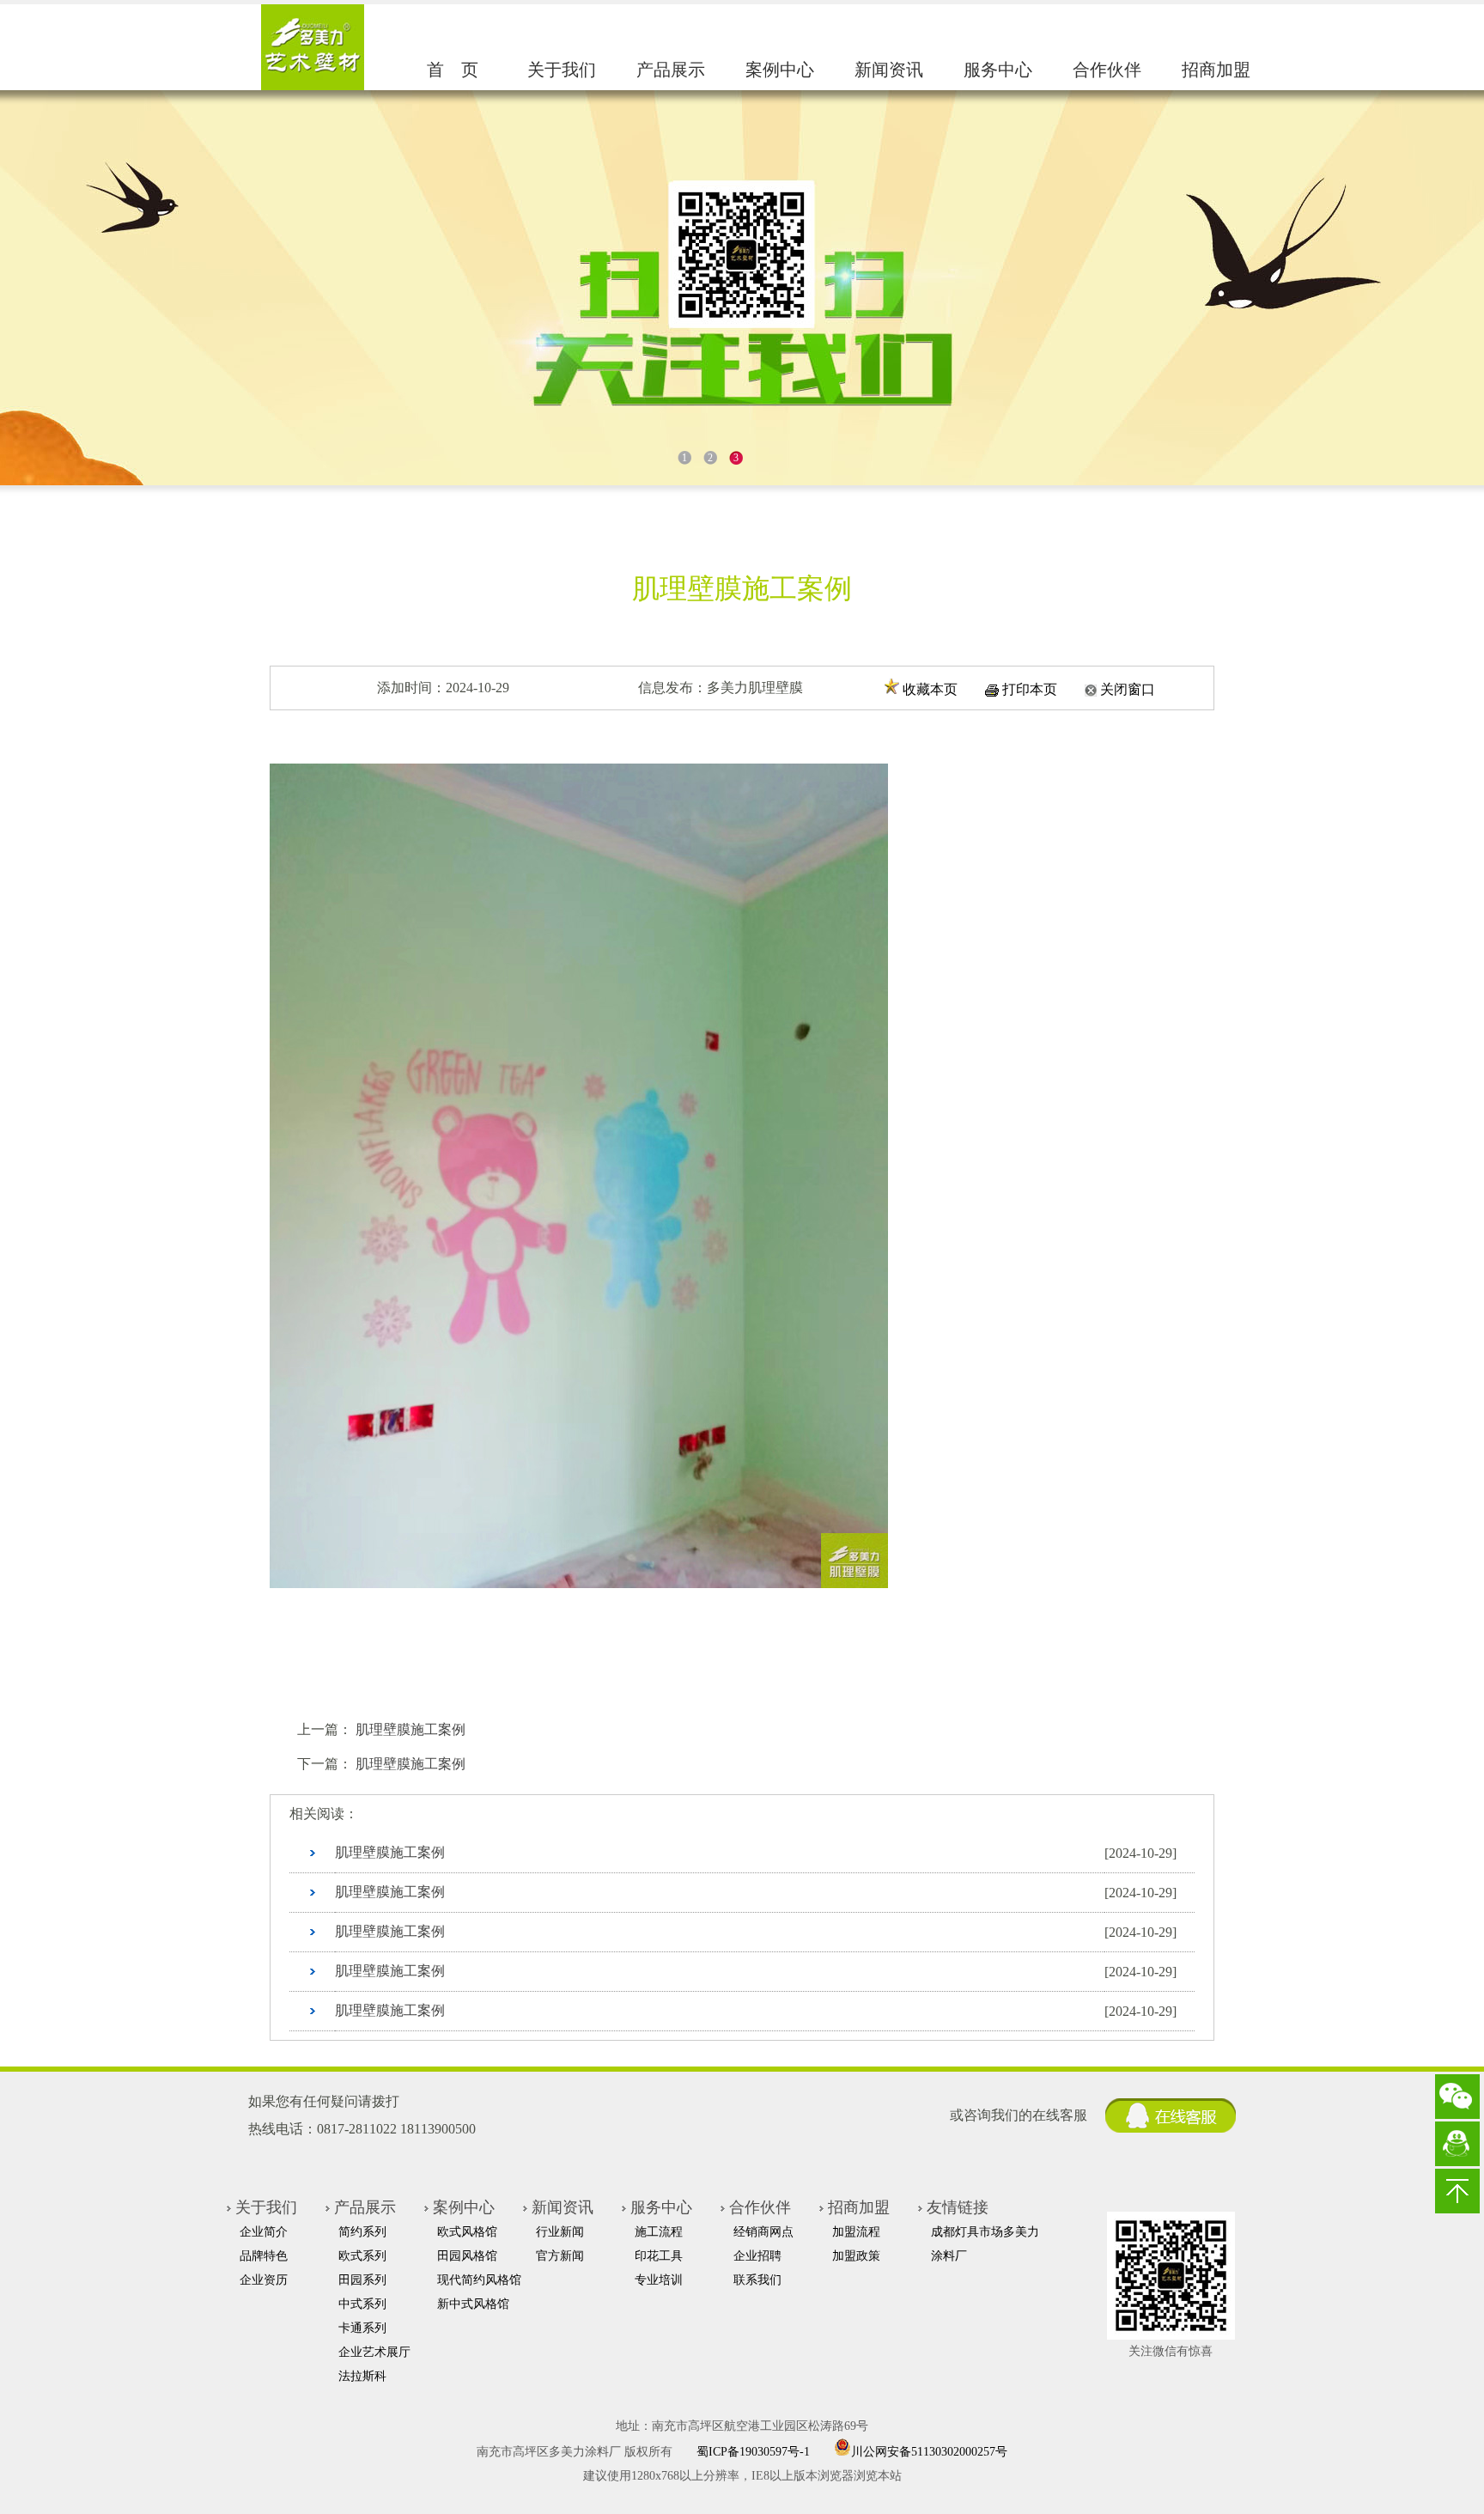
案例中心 (780, 70)
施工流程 (659, 2232)
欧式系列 (362, 2256)
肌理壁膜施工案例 (411, 1729)
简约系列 (362, 2232)
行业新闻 (560, 2232)
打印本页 (1030, 689)
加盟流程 (856, 2232)
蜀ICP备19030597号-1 (753, 2452)
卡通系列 (362, 2328)
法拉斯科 (362, 2376)
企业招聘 (757, 2256)
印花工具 (659, 2256)
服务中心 (998, 70)
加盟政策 (856, 2256)
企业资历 (264, 2280)
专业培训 (659, 2280)
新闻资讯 (889, 70)
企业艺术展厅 (374, 2352)
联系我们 (757, 2280)
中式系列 (362, 2304)
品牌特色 (264, 2256)
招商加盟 (1216, 70)
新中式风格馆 (473, 2304)
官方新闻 (560, 2256)
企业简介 (264, 2232)
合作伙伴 (1107, 70)
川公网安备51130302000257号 (929, 2450)
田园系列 (362, 2280)
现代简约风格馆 (479, 2280)
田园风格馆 (467, 2256)
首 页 (453, 70)
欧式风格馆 (467, 2232)
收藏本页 (930, 689)
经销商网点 (763, 2232)
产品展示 (671, 70)
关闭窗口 (1128, 689)
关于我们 (562, 70)
